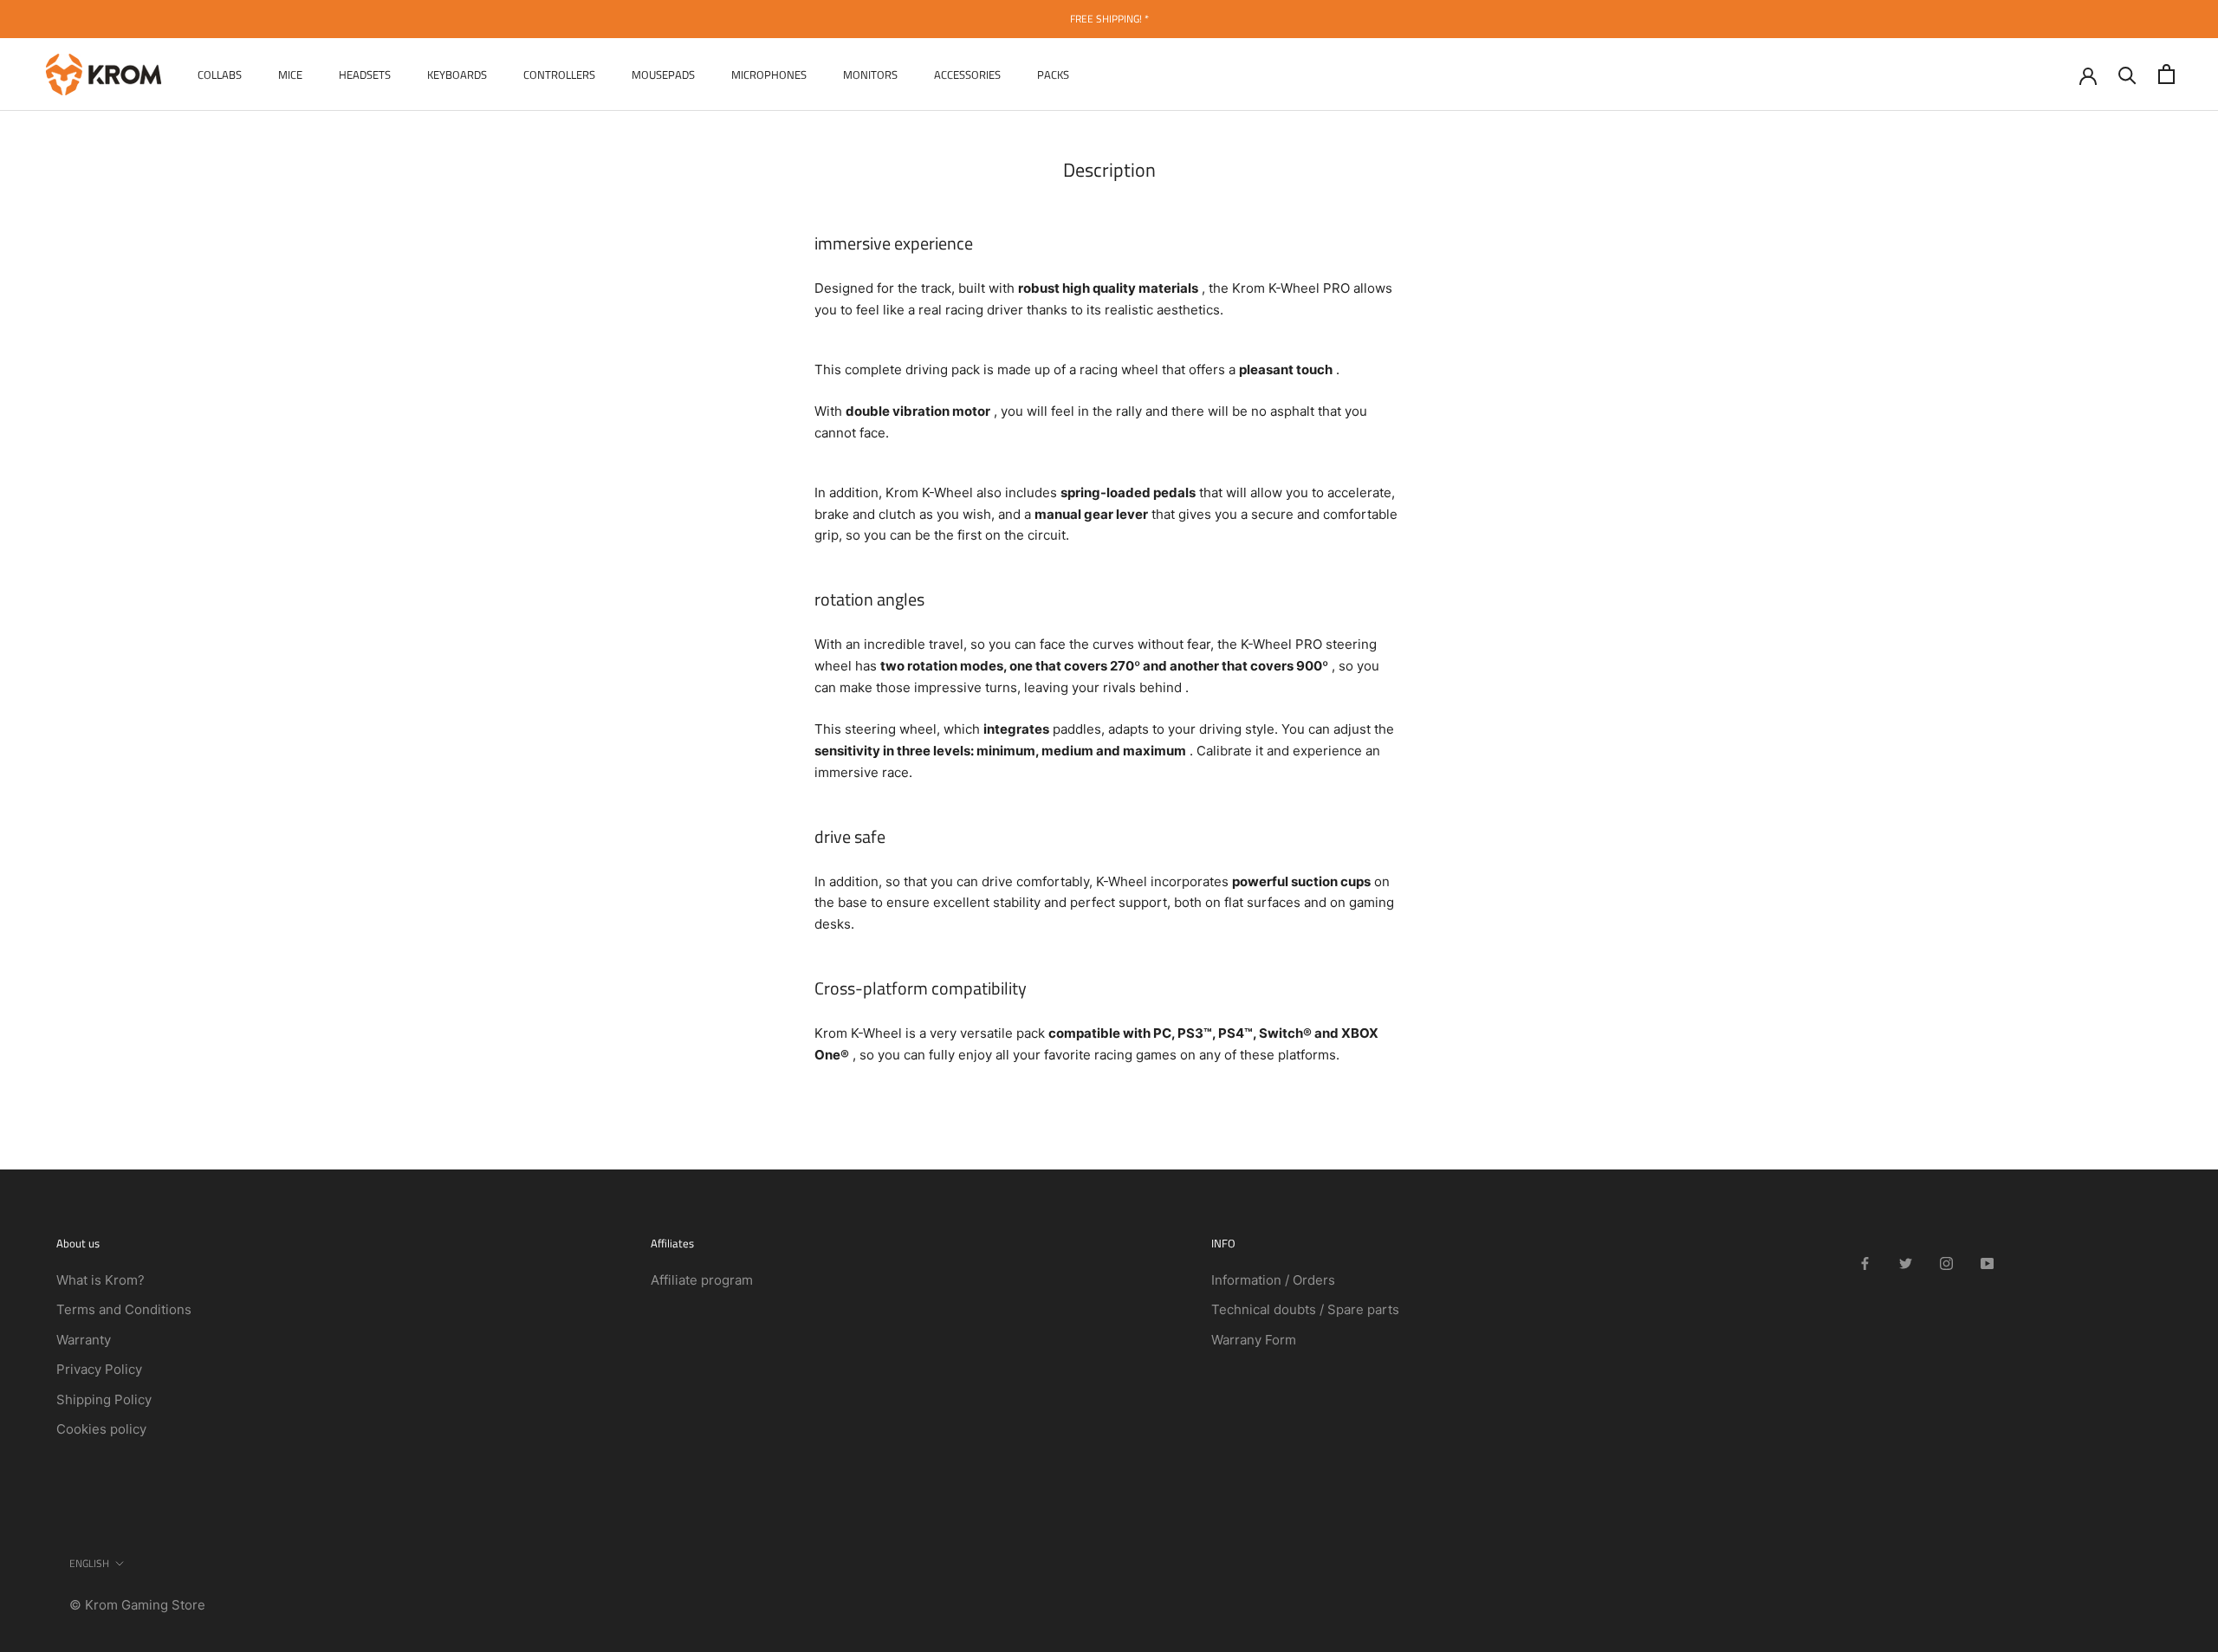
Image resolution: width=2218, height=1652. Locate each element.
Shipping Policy (104, 1399)
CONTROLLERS (559, 74)
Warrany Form (1254, 1340)
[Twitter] (1906, 1263)
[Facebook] (1865, 1263)
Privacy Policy (99, 1369)
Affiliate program (702, 1280)
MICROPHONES (769, 74)
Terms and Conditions (124, 1309)
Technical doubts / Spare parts (1305, 1309)
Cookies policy (101, 1429)
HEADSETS (365, 74)
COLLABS (220, 74)
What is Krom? (101, 1280)
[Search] (2127, 74)
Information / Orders (1273, 1280)
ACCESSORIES (967, 74)
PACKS (1053, 74)
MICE (290, 74)
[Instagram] (1946, 1263)
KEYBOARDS (457, 74)
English (89, 1563)
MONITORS (870, 74)
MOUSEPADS (663, 74)
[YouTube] (1987, 1263)
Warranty (84, 1340)
